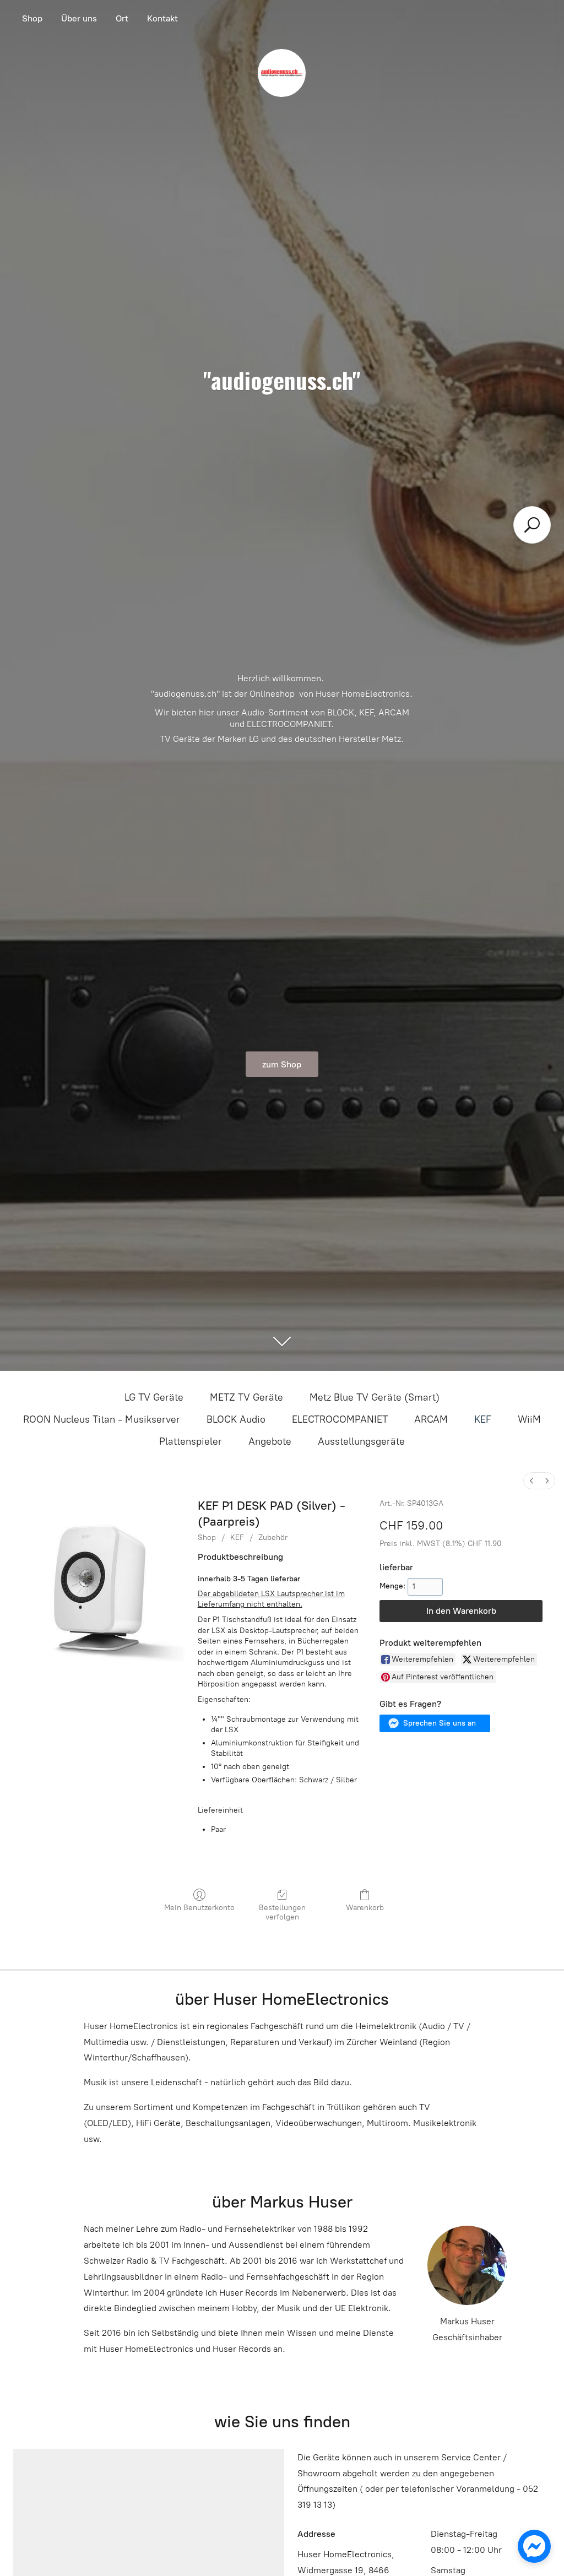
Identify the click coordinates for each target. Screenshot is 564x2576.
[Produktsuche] (532, 525)
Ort (122, 18)
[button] (435, 1723)
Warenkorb (365, 1908)
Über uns (79, 18)
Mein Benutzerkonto (199, 1908)
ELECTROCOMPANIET (340, 1419)
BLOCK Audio (236, 1419)
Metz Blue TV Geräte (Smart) (375, 1397)
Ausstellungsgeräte (361, 1441)
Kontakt (162, 18)
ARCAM (431, 1419)
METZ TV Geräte (246, 1397)
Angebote (270, 1441)
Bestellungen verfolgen (282, 1912)
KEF (483, 1419)
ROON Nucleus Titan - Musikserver (102, 1419)
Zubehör (273, 1538)
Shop (32, 18)
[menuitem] (532, 1481)
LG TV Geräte (154, 1397)
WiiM (529, 1419)
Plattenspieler (191, 1441)
